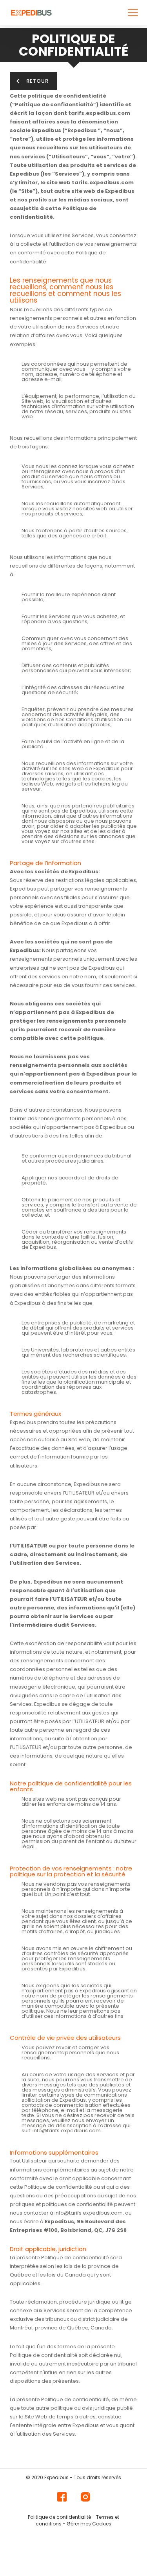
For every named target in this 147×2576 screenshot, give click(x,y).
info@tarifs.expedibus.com (67, 2131)
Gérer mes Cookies (89, 2524)
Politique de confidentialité (59, 2517)
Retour (37, 81)
